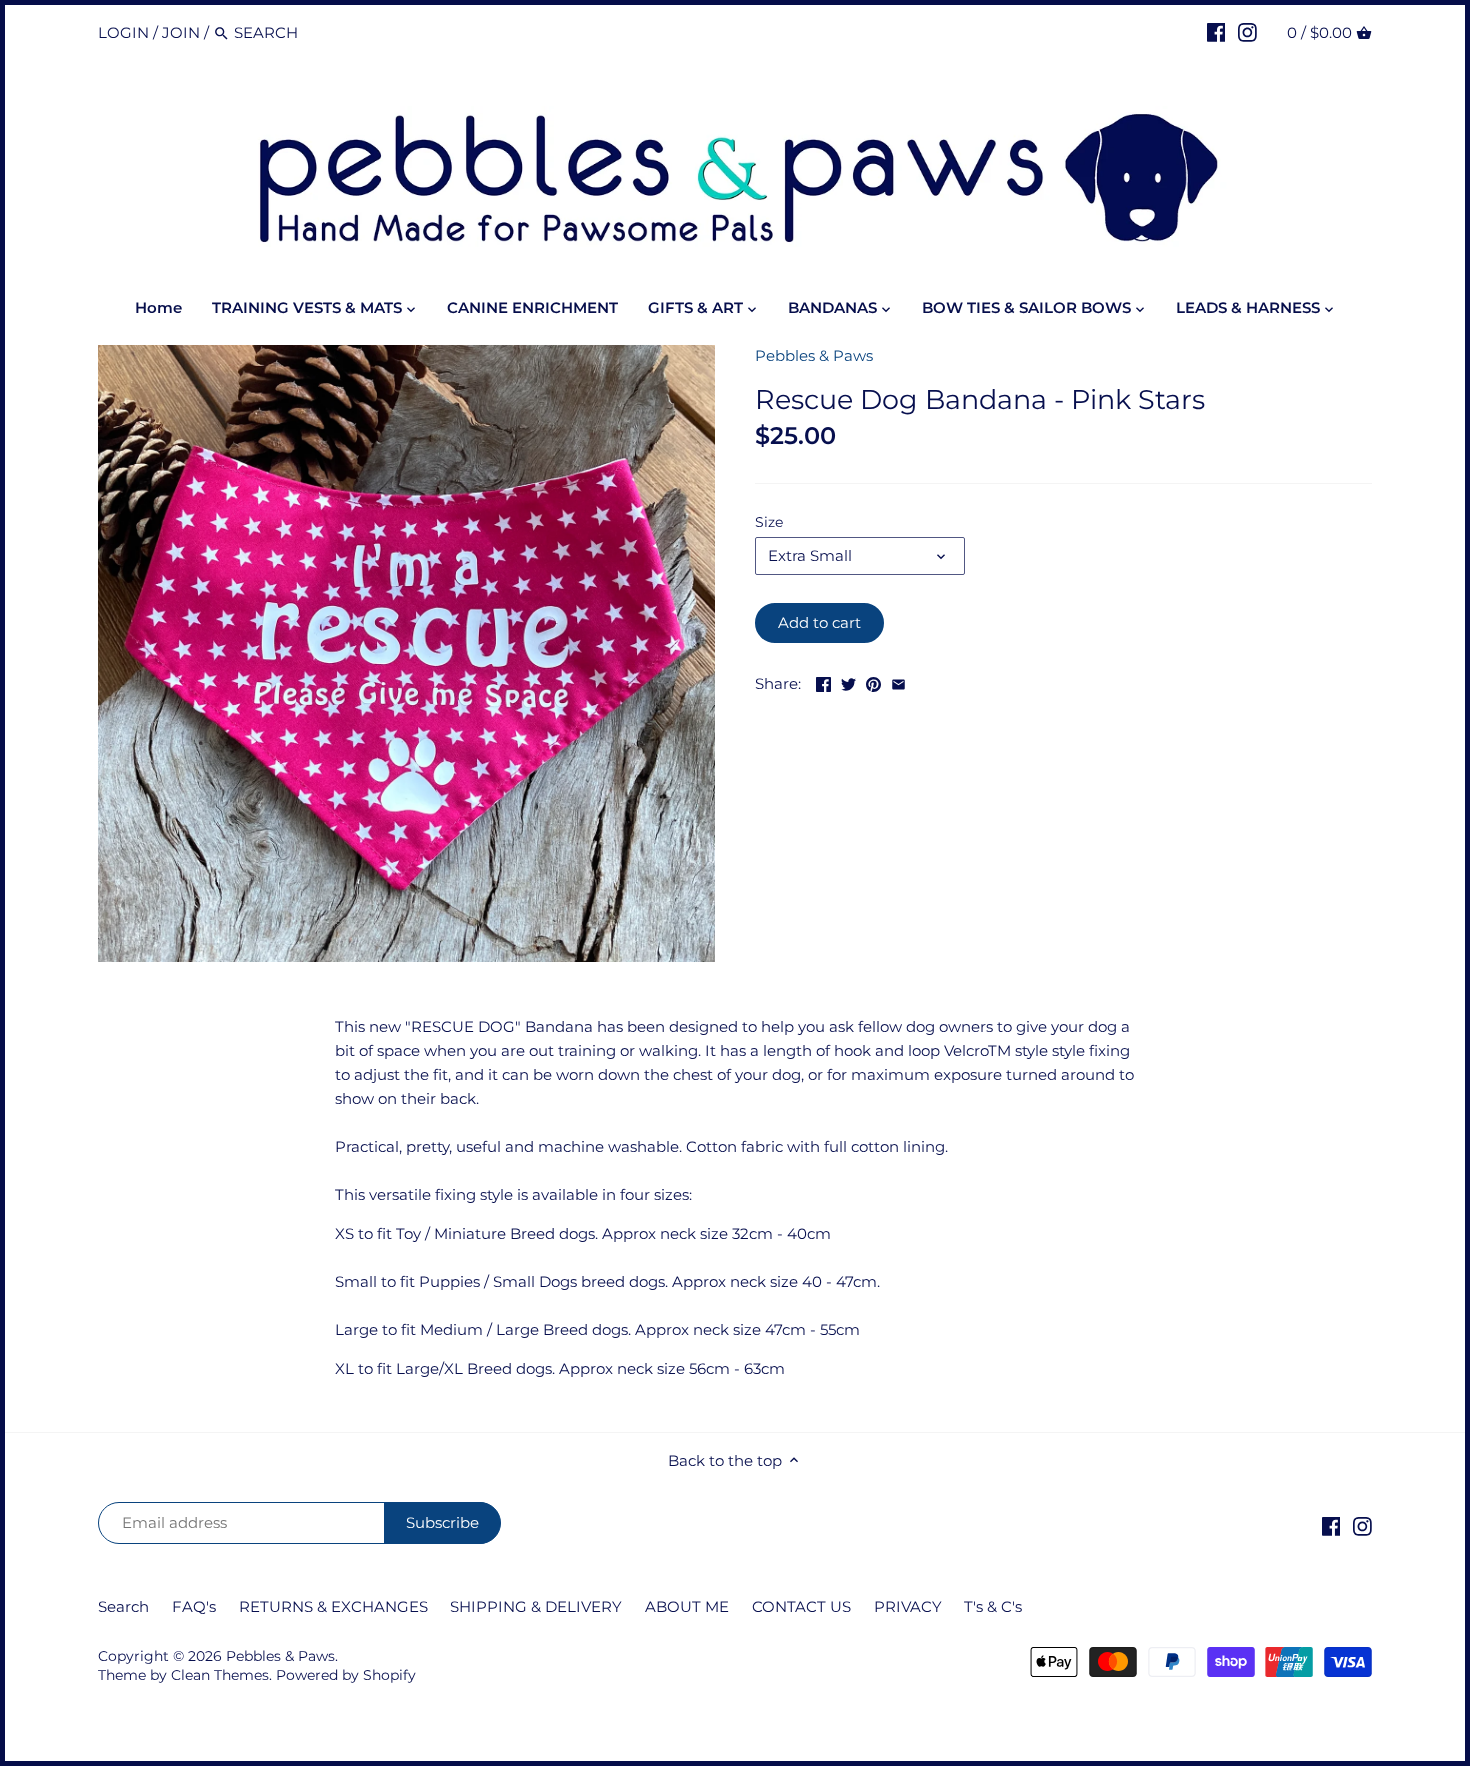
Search (123, 1606)
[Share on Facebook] (823, 681)
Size (769, 522)
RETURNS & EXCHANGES (333, 1606)
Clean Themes (220, 1675)
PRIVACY (910, 1606)
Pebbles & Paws (814, 355)
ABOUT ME (687, 1606)
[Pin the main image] (873, 681)
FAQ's (194, 1606)
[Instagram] (1247, 32)
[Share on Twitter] (848, 681)
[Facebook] (1216, 32)
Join (181, 32)
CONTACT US (801, 1606)
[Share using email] (898, 681)
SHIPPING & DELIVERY (536, 1606)
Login (123, 32)
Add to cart (819, 622)
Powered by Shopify (346, 1675)
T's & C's (993, 1606)
